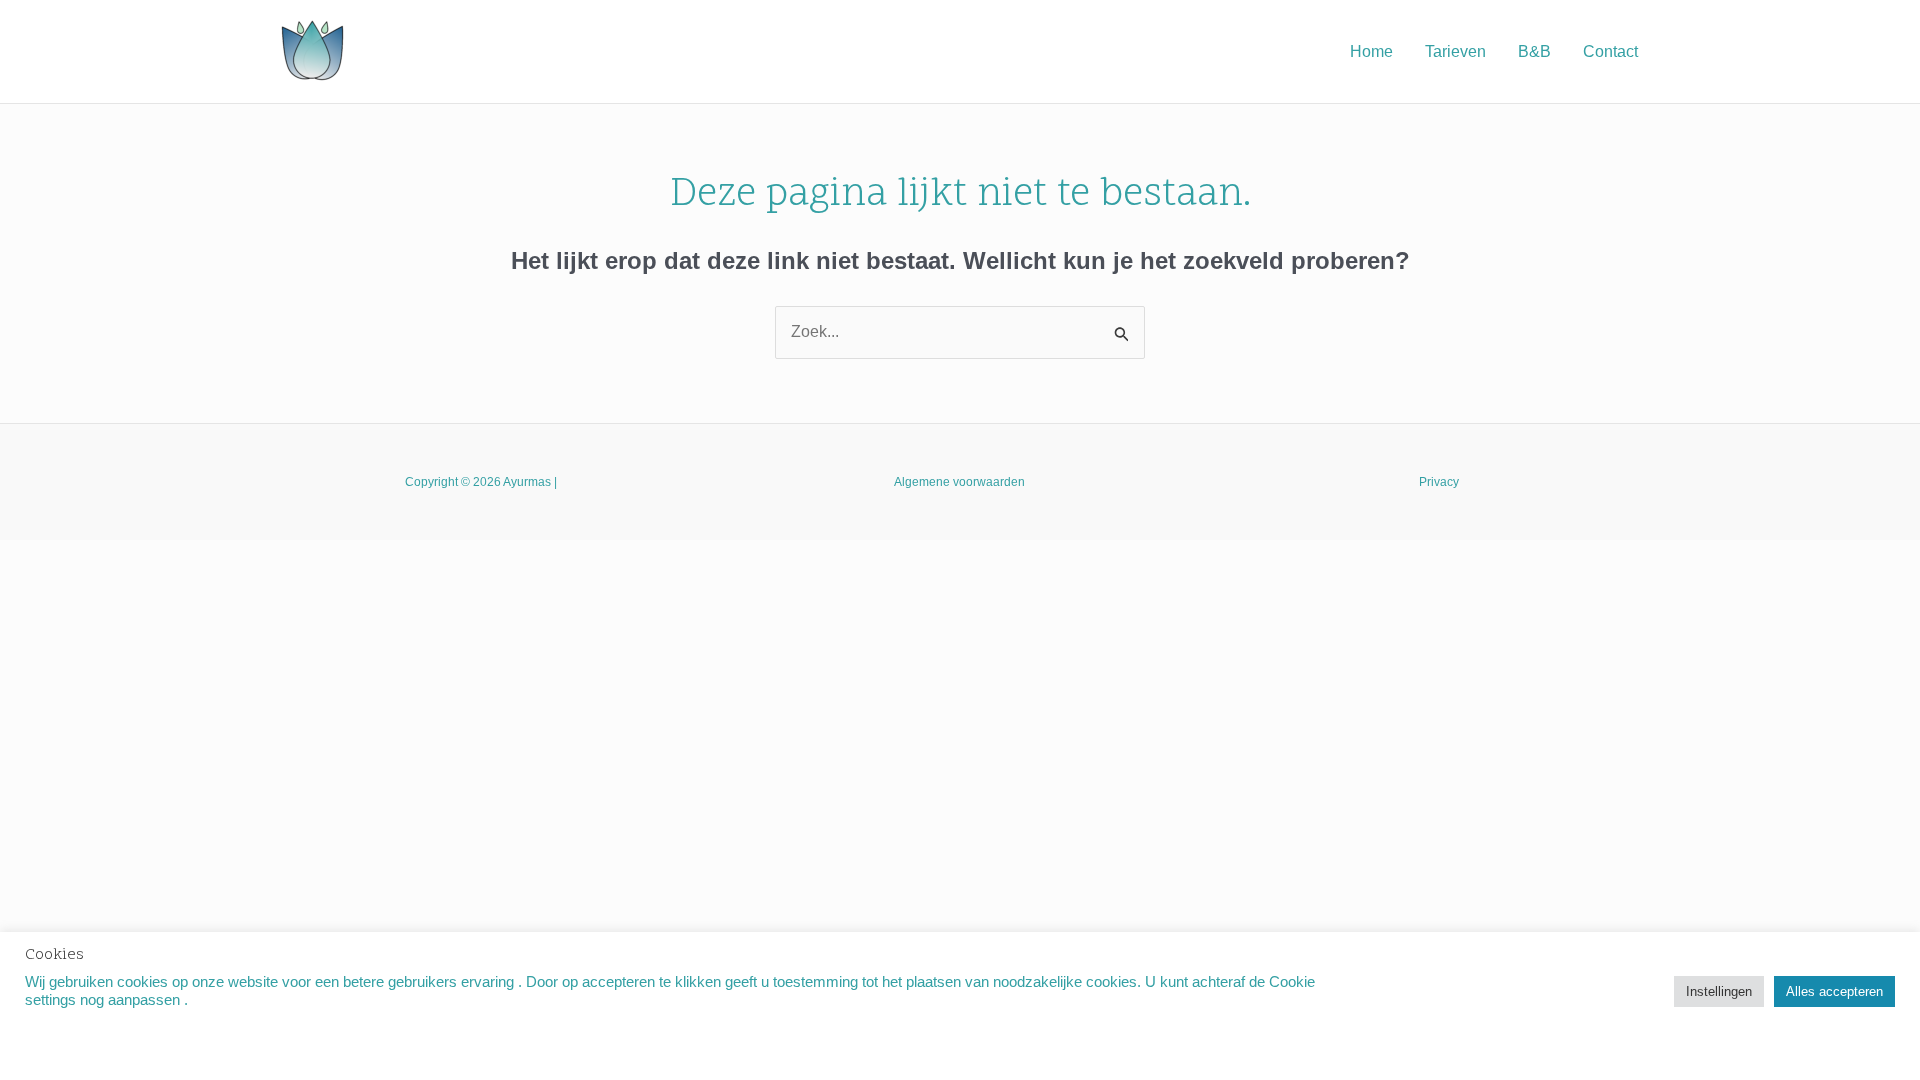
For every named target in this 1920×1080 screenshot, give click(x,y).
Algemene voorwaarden (959, 482)
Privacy (1439, 482)
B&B (1534, 51)
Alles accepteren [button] (1834, 991)
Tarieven (1455, 51)
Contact (1610, 51)
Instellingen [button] (1719, 991)
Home (1371, 51)
